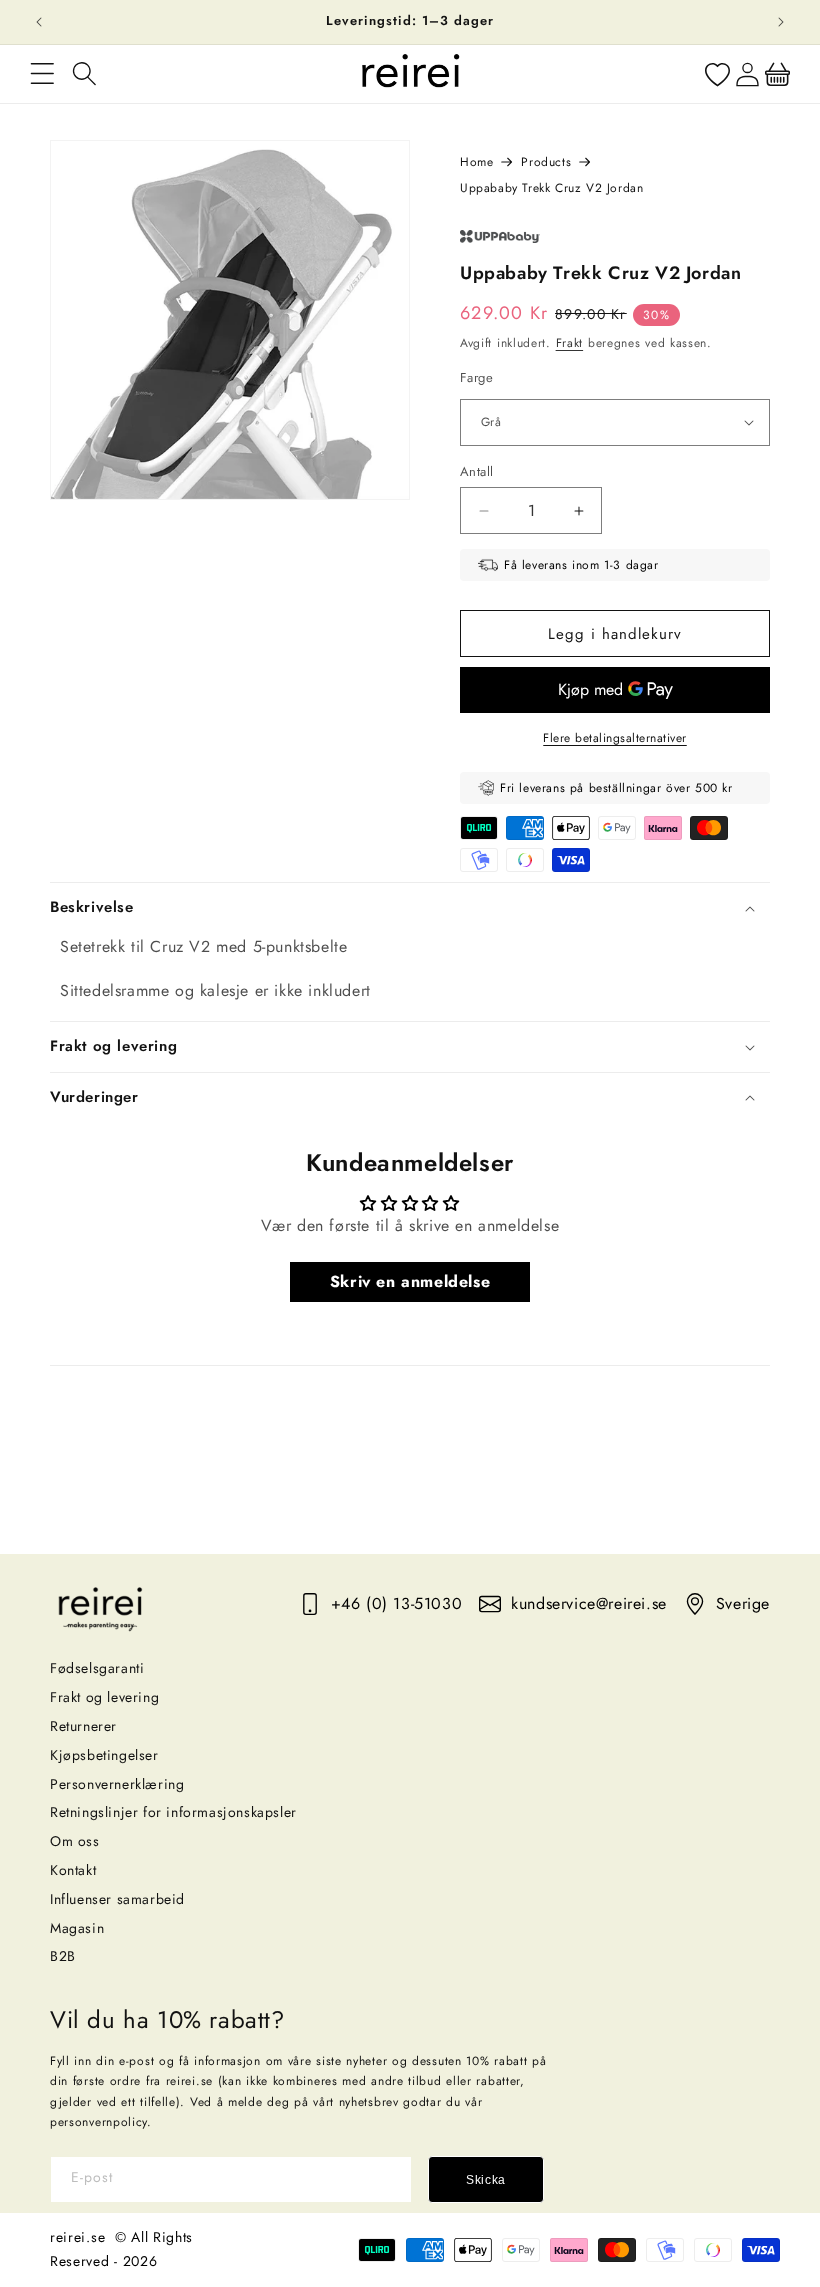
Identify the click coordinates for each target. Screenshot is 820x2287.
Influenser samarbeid (117, 1899)
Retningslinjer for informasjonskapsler (173, 1812)
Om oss (75, 1841)
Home (476, 162)
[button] (42, 74)
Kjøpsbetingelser (104, 1755)
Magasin (77, 1928)
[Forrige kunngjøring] (39, 22)
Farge (476, 377)
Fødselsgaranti (97, 1668)
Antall (476, 471)
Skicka (486, 2180)
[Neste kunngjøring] (781, 22)
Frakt (570, 343)
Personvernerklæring (117, 1784)
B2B (63, 1956)
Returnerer (83, 1726)
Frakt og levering (104, 1697)
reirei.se (77, 2237)
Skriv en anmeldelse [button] (410, 1281)
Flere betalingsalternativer (615, 738)
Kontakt (73, 1870)
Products (546, 162)
